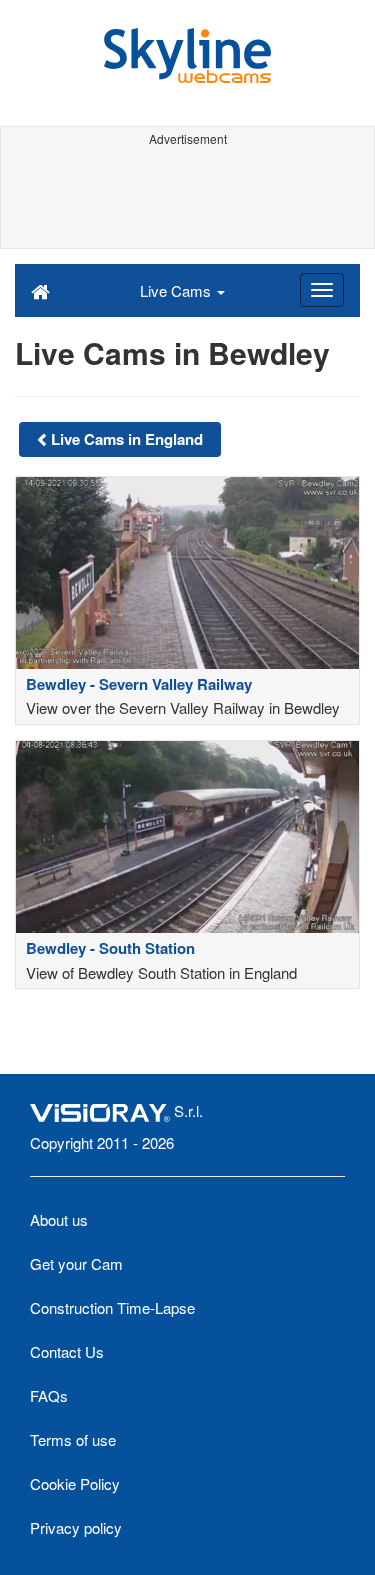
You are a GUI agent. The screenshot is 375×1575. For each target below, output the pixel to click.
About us (59, 1219)
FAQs (49, 1395)
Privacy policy (76, 1527)
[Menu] (322, 290)
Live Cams (177, 290)
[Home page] (40, 290)
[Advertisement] (187, 198)
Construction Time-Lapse (112, 1307)
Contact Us (67, 1351)
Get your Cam (76, 1263)
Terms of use (73, 1439)
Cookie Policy (75, 1483)
